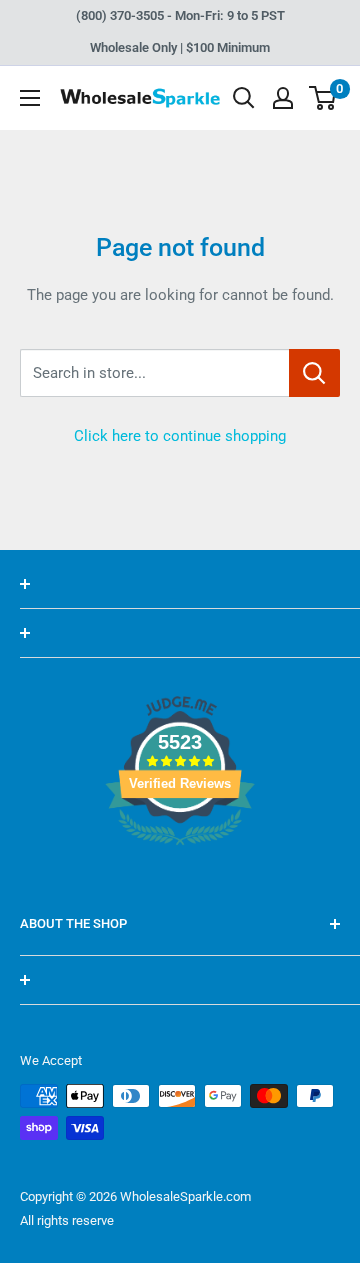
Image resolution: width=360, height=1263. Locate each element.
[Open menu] (30, 98)
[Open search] (244, 98)
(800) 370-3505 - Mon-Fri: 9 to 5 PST (180, 15)
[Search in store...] (314, 373)
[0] (323, 98)
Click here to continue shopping (180, 436)
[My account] (283, 98)
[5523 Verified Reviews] (180, 879)
